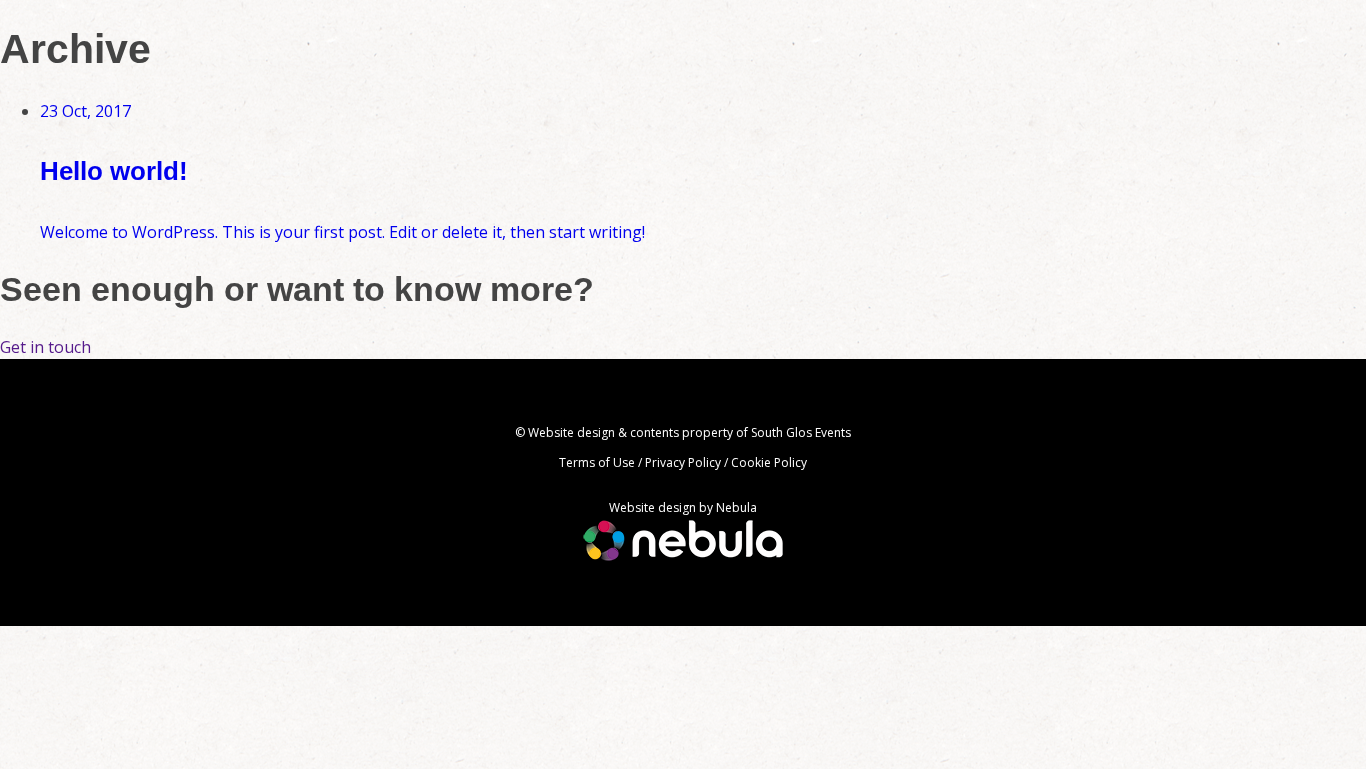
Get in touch (45, 347)
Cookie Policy (769, 462)
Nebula (736, 507)
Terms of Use (597, 462)
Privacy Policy (683, 462)
